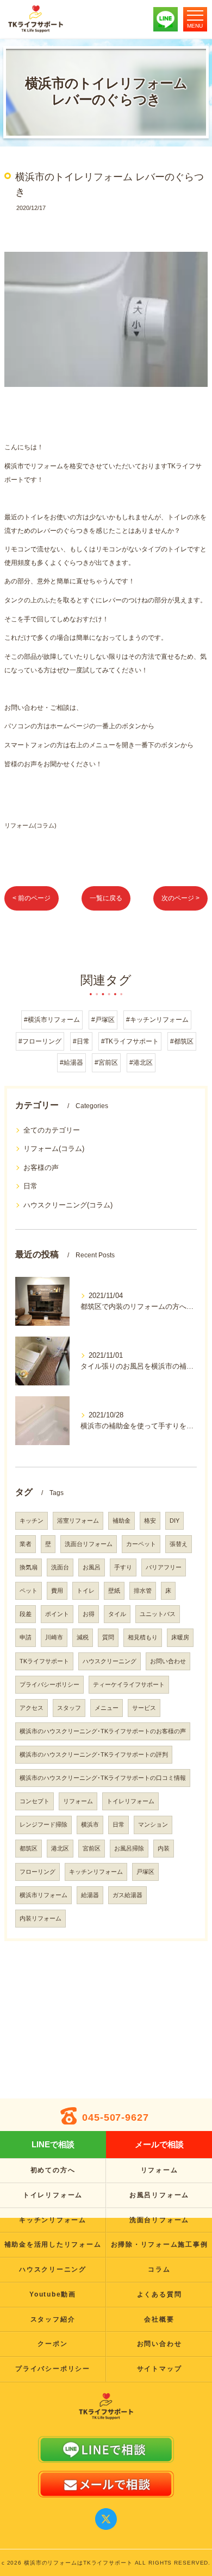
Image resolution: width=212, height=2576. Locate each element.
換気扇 (29, 1567)
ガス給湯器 (127, 1895)
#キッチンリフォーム (157, 1020)
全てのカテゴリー (52, 1130)
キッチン (32, 1521)
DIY (174, 1521)
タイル (117, 1614)
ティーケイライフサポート (129, 1684)
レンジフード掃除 (43, 1824)
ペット (29, 1591)
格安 (150, 1521)
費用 (57, 1591)
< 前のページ (32, 898)
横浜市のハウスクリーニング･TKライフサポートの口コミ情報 (103, 1778)
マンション (153, 1824)
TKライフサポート (44, 1661)
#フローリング (40, 1041)
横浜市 (90, 1824)
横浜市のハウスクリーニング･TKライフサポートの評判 (94, 1754)
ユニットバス (158, 1614)
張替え (179, 1544)
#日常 (81, 1041)
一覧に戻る (106, 898)
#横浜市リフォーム (52, 1020)
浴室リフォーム (78, 1521)
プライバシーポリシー (49, 1684)
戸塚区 (145, 1872)
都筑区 (29, 1848)
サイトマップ (160, 2369)
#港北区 (141, 1063)
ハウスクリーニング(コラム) (68, 1205)
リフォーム (78, 1801)
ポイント (57, 1614)
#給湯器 (71, 1063)
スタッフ (69, 1708)
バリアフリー (164, 1567)
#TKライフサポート (130, 1041)
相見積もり (143, 1637)
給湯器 (90, 1895)
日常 (30, 1186)
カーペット (141, 1544)
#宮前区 (106, 1063)
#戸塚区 (103, 1020)
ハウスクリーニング (110, 1661)
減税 (83, 1637)
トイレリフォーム (130, 1801)
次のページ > (180, 898)
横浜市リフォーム (43, 1895)
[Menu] (195, 19)
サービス (144, 1708)
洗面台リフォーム (89, 1544)
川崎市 (54, 1637)
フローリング (38, 1872)
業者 (26, 1544)
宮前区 (92, 1848)
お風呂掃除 (129, 1848)
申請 (26, 1637)
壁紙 (114, 1591)
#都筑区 (182, 1041)
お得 (89, 1614)
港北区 (60, 1848)
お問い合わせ (168, 1661)
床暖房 (180, 1637)
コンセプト (35, 1801)
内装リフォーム (40, 1918)
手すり (123, 1567)
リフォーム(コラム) (30, 825)
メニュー (107, 1708)
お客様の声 (41, 1168)
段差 (26, 1614)
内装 (164, 1848)
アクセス (32, 1708)
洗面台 (60, 1567)
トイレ (86, 1591)
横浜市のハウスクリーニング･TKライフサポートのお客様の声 (103, 1731)
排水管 (143, 1591)
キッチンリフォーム (96, 1872)
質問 (108, 1637)
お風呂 (92, 1567)
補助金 (121, 1521)
